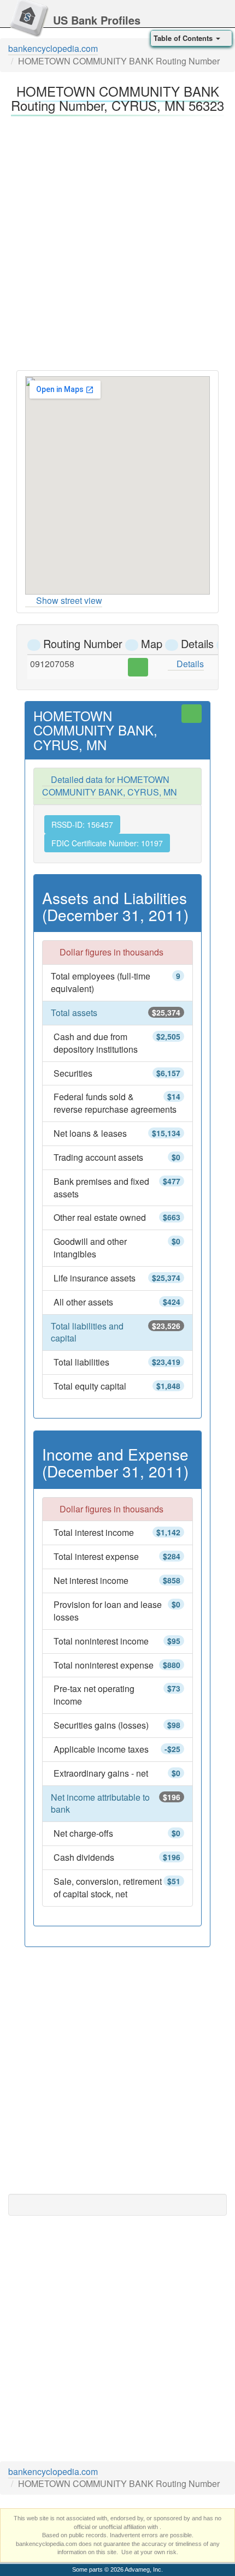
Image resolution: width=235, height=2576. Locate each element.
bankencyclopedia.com (53, 48)
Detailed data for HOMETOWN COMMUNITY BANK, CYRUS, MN (110, 786)
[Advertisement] (117, 240)
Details (189, 664)
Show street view (69, 600)
